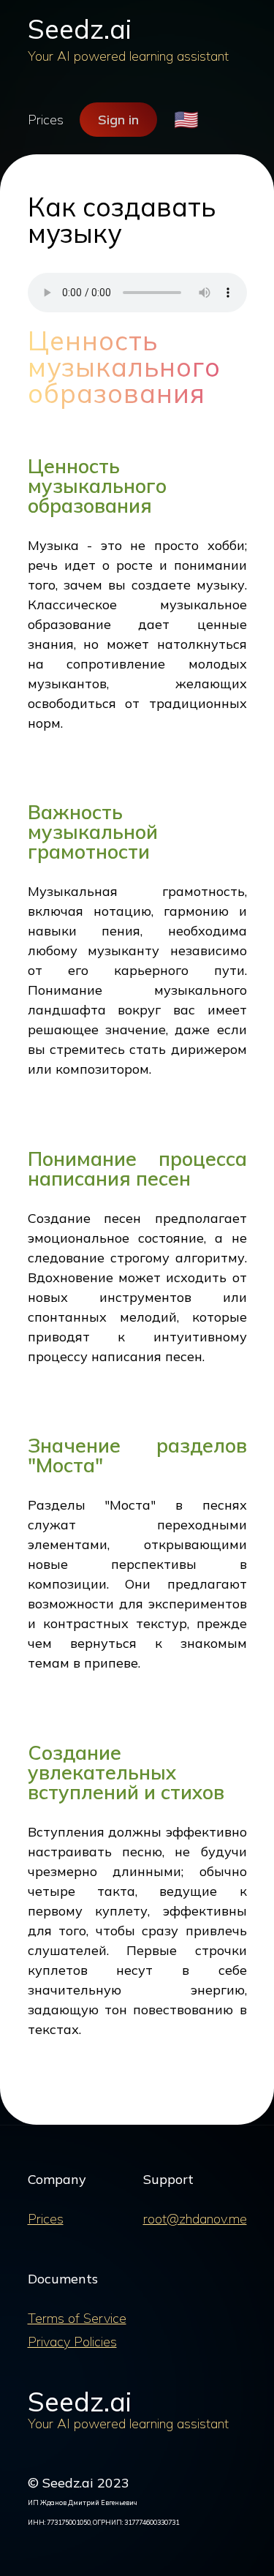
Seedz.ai (80, 29)
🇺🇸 (186, 120)
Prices (46, 120)
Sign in (118, 120)
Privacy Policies (72, 2342)
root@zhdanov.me (195, 2219)
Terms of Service (77, 2318)
